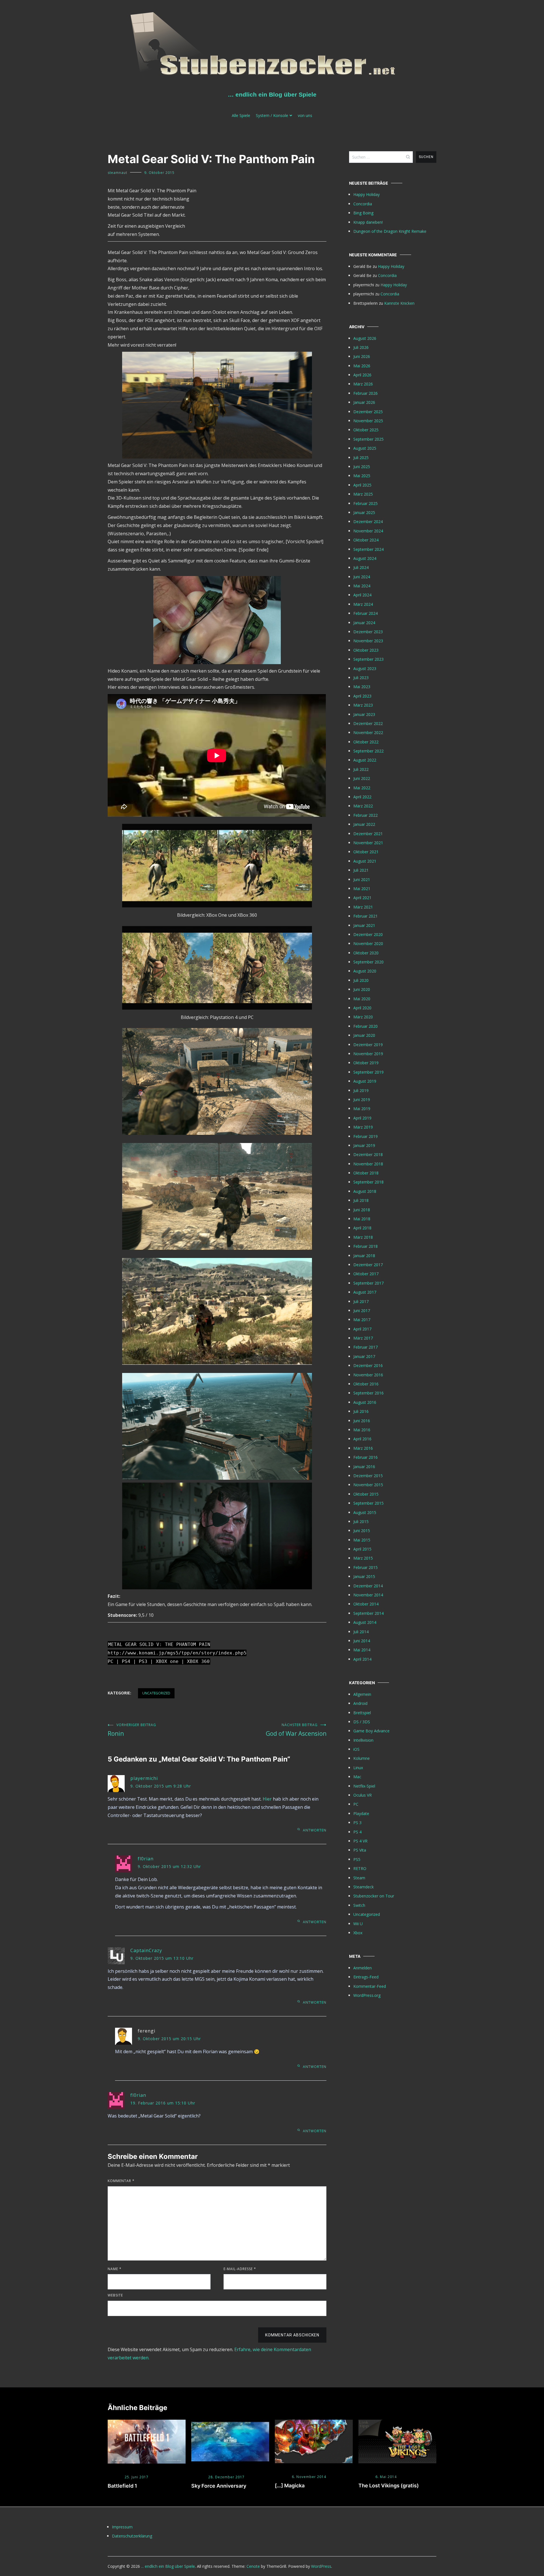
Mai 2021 (362, 889)
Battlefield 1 (122, 2486)
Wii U (358, 1924)
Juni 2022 (362, 778)
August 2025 (365, 448)
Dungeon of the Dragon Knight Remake (390, 231)
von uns (305, 115)
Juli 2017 (361, 1301)
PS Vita (360, 1850)
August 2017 (365, 1292)
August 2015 (365, 1512)
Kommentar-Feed (370, 1986)
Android (360, 1703)
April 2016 (362, 1439)
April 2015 (362, 1549)
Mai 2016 (362, 1430)
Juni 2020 (362, 989)
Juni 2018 (362, 1210)
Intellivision (363, 1740)
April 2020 (362, 1008)
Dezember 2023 (368, 632)
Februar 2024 (365, 613)
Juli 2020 (361, 980)
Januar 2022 (364, 824)
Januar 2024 (364, 623)
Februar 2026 (365, 393)
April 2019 (362, 1118)
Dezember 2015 (368, 1476)
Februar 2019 (365, 1136)
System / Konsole (272, 115)
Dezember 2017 (368, 1265)
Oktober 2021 (366, 852)
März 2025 (363, 494)
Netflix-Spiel (364, 1786)
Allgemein (362, 1694)
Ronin (132, 1730)
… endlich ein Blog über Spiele (272, 94)
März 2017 (363, 1338)
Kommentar (121, 2181)
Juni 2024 (362, 577)
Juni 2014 (362, 1641)
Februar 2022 (365, 815)
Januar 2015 (364, 1576)
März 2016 (363, 1448)
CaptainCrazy (146, 1950)
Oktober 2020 (366, 953)
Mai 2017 (362, 1320)
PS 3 (357, 1823)
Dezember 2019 (368, 1045)
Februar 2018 (365, 1246)
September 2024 (368, 549)
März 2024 (363, 604)
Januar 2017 (364, 1356)
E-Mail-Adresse (240, 2269)
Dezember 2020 (368, 934)
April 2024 (362, 595)
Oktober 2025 (366, 430)
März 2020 (363, 1017)
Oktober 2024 (366, 540)
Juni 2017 (362, 1311)
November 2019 (368, 1054)
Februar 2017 (365, 1347)
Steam (359, 1878)
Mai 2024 (362, 586)
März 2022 (363, 806)
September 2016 (368, 1393)
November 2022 (368, 733)
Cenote (253, 2566)
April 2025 (362, 485)
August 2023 (365, 668)
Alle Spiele (241, 115)
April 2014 (362, 1659)
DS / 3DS (362, 1722)
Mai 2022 (362, 788)
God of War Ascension (296, 1730)
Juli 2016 (361, 1411)
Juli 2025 (361, 458)
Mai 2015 (362, 1540)
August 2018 (365, 1191)
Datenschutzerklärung (132, 2536)
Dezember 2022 (368, 723)
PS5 (357, 1859)
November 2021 (368, 843)
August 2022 (365, 760)
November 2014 (368, 1595)
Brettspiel (362, 1713)
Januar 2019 (364, 1145)
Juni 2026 (362, 356)
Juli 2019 (361, 1090)
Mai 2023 (362, 687)
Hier (267, 1799)
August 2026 (365, 338)
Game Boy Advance (371, 1731)
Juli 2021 (361, 870)
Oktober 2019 (366, 1063)
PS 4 (357, 1832)
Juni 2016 (362, 1421)
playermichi (144, 1778)
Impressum (122, 2527)
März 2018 (363, 1237)
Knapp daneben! (368, 222)
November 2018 (368, 1164)
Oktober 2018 (366, 1173)
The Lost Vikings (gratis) (389, 2486)
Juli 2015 (361, 1521)
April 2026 (362, 375)
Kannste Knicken (399, 303)
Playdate (361, 1813)
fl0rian (146, 1859)
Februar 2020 (365, 1026)
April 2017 (362, 1329)
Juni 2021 (362, 879)
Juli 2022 (361, 769)
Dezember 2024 (368, 522)
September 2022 (368, 751)
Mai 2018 (362, 1219)
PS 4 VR (360, 1841)
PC (356, 1804)
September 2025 (368, 439)
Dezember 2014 (368, 1586)
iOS (356, 1749)
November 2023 (368, 641)
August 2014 (365, 1622)
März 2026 (363, 384)
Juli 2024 (361, 567)
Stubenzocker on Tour (374, 1896)
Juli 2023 (361, 678)
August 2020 (365, 971)
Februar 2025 (365, 503)
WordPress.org (367, 1995)
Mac (357, 1777)
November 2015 (368, 1485)
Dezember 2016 (368, 1365)
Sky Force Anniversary (219, 2486)
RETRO (360, 1868)
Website (115, 2295)
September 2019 (368, 1072)
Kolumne (362, 1758)
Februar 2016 (365, 1457)
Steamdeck (364, 1887)
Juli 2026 (361, 347)
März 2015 (363, 1558)
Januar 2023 (364, 714)
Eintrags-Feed (366, 1977)
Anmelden (363, 1968)
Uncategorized (156, 1693)
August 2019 (365, 1081)
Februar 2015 (365, 1567)
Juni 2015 (362, 1531)
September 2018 (368, 1182)
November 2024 (368, 531)
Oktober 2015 (366, 1494)
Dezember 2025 (368, 412)
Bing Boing (363, 213)
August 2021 (365, 861)
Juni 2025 (362, 467)
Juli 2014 (361, 1632)
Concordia (363, 204)
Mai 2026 (362, 366)
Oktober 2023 (366, 650)
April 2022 (362, 797)
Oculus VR (363, 1795)
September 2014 (368, 1613)
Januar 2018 (364, 1256)
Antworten (315, 1830)
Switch (359, 1905)
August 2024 (365, 558)
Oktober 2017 (366, 1274)
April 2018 (362, 1228)
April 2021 (362, 898)
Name (115, 2269)
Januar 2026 (364, 402)
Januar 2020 (364, 1035)
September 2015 (368, 1503)
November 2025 (368, 421)
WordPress (321, 2566)
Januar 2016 (364, 1467)
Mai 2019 (362, 1109)
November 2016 (368, 1375)
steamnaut (117, 173)
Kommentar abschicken (292, 2335)
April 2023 (362, 696)
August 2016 (365, 1402)
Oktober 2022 (366, 742)
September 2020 (368, 962)
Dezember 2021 (368, 834)
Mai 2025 (362, 476)
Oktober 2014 (366, 1604)
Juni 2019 (362, 1100)
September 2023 (368, 659)
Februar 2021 (365, 916)
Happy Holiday (366, 194)
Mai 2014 (362, 1650)
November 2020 (368, 943)
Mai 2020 (362, 999)
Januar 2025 (364, 512)
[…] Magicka (290, 2486)
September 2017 (368, 1283)
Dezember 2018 (368, 1154)
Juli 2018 (361, 1200)
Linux (358, 1768)
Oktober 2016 (366, 1384)
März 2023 (363, 705)
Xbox (358, 1933)
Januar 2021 (364, 925)
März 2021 (363, 907)
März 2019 (363, 1127)
